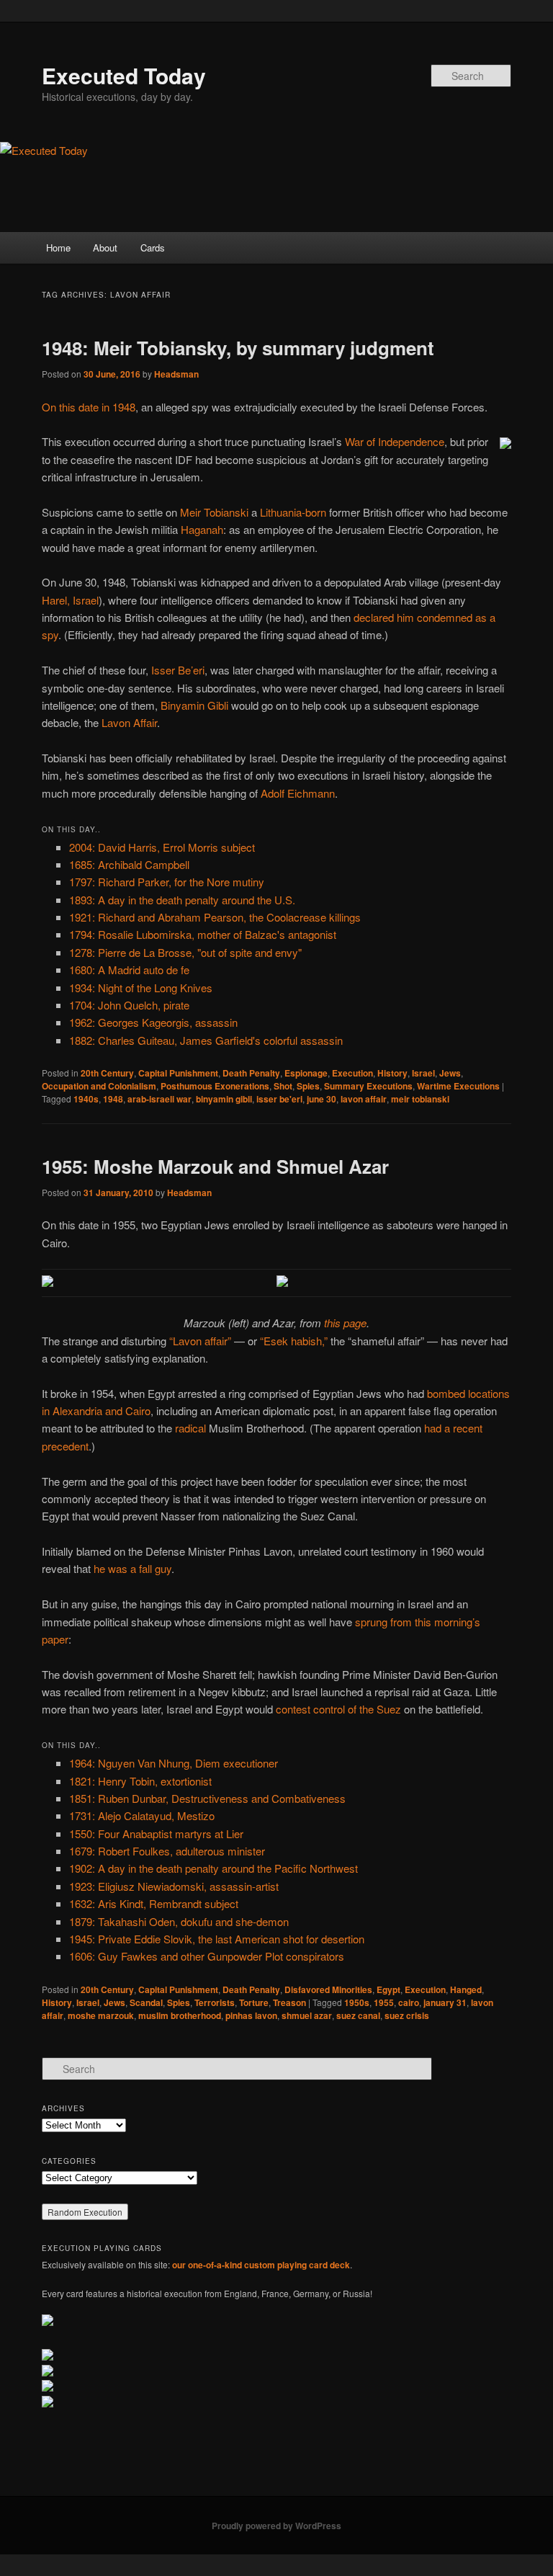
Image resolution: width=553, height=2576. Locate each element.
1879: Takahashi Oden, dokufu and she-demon (179, 1921)
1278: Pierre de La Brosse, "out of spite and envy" (185, 952)
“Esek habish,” (294, 1341)
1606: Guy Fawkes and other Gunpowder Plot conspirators (207, 1956)
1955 (384, 2002)
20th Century (107, 1073)
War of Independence (395, 441)
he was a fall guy (132, 1568)
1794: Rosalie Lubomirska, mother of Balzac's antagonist (203, 934)
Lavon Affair (129, 722)
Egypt (388, 1989)
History (392, 1073)
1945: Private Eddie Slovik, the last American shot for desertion (217, 1939)
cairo (409, 2002)
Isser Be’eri (178, 670)
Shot (283, 1086)
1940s (86, 1099)
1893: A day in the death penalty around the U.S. (182, 900)
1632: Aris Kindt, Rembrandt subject (154, 1903)
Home (58, 248)
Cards (153, 248)
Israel (423, 1073)
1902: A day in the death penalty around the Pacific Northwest (213, 1868)
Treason (289, 2002)
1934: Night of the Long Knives (141, 988)
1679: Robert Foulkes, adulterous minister (167, 1851)
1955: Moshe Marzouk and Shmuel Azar (215, 1166)
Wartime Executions (458, 1086)
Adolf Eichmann (298, 793)
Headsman (176, 374)
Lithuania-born (293, 512)
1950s (357, 2002)
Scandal (146, 2002)
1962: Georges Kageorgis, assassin (153, 1022)
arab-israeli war (159, 1099)
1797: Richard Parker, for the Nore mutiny (167, 882)
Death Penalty (251, 1073)
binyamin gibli (224, 1099)
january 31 (445, 2002)
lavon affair (364, 1099)
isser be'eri (279, 1099)
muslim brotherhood (180, 2015)
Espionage (306, 1073)
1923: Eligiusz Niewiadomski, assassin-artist (174, 1886)
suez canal (358, 2015)
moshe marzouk (101, 2015)
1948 (113, 1099)
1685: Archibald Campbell (129, 864)
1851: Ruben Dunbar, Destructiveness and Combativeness (207, 1798)
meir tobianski (420, 1099)
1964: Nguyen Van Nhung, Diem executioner (174, 1763)
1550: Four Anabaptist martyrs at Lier (156, 1833)
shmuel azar (307, 2015)
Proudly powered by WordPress (276, 2526)
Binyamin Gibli (194, 705)
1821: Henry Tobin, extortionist (140, 1781)
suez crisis (407, 2015)
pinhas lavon (251, 2015)
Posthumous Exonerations (215, 1086)
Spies (308, 1086)
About (105, 248)
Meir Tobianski (214, 512)
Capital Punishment (178, 1073)
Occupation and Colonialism (99, 1086)
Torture (254, 2002)
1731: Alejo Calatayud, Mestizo (142, 1815)
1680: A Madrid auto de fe (129, 970)
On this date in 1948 (89, 407)
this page (345, 1323)
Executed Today (124, 75)
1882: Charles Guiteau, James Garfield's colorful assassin (206, 1040)
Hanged (466, 1989)
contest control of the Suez (338, 1709)
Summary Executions (368, 1086)
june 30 (322, 1099)
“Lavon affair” (200, 1341)
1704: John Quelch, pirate (129, 1005)
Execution (352, 1073)
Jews (450, 1073)
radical (190, 1428)
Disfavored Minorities (328, 1989)
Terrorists (215, 2002)
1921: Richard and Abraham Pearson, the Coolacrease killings (215, 917)
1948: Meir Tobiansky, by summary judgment (238, 348)
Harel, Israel (70, 600)
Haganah (202, 529)
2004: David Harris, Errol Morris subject (162, 847)
